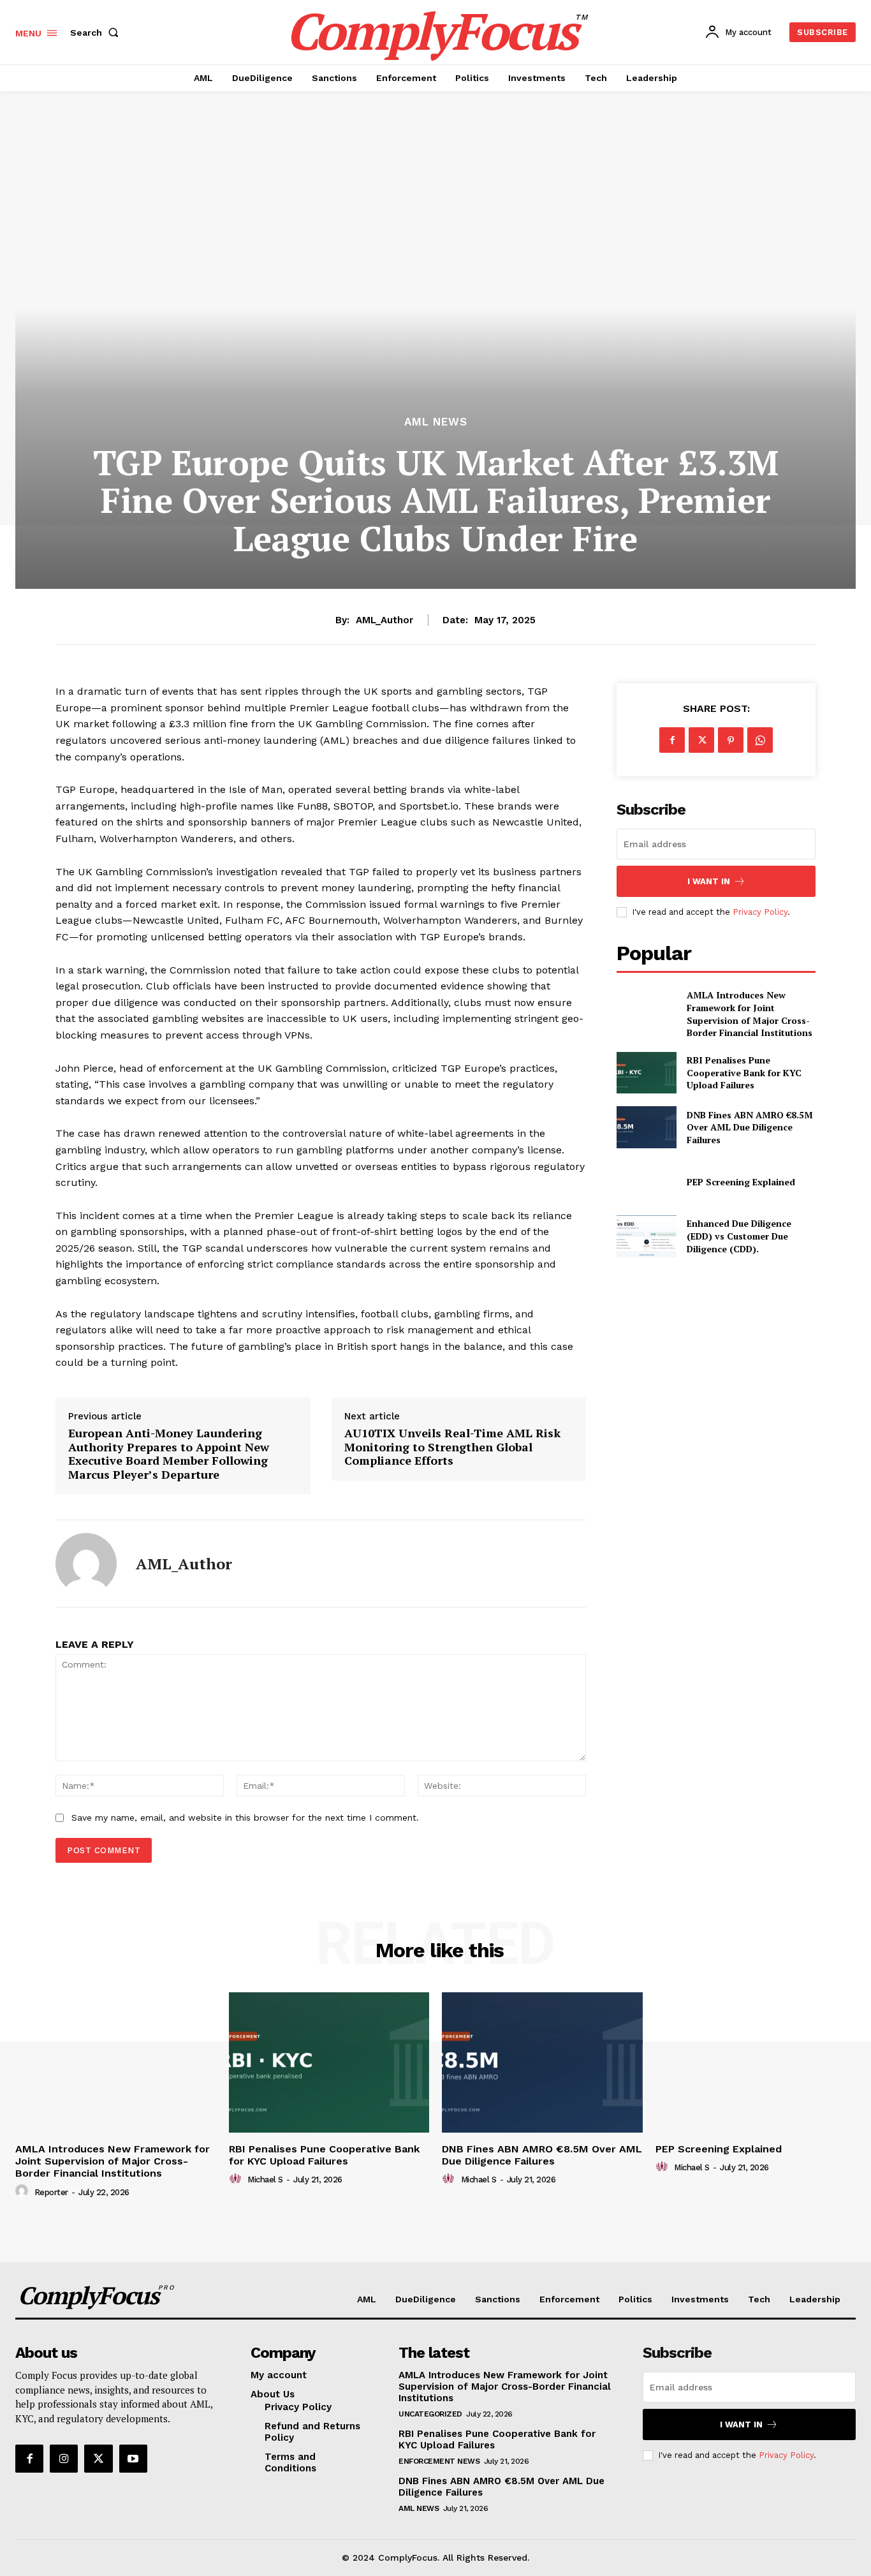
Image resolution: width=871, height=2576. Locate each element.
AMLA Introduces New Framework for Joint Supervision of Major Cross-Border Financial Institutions (750, 1014)
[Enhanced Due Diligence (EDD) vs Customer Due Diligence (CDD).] (646, 1236)
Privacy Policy (760, 912)
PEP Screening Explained (741, 1182)
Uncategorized (430, 2414)
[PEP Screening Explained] (646, 1182)
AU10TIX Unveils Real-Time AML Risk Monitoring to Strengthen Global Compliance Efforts (452, 1447)
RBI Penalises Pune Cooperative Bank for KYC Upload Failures (744, 1072)
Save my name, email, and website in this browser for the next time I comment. (245, 1817)
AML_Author (384, 620)
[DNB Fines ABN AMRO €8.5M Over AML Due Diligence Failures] (646, 1127)
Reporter (51, 2192)
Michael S (265, 2180)
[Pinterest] (731, 740)
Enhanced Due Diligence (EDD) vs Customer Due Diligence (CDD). (739, 1236)
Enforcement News (439, 2461)
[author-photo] (24, 2191)
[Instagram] (64, 2459)
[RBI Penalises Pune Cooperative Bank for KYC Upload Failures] (646, 1073)
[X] (701, 740)
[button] (97, 33)
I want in (709, 881)
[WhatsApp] (760, 740)
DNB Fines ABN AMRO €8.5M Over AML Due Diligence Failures (750, 1127)
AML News (436, 422)
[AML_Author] (86, 1564)
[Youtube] (133, 2459)
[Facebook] (672, 740)
